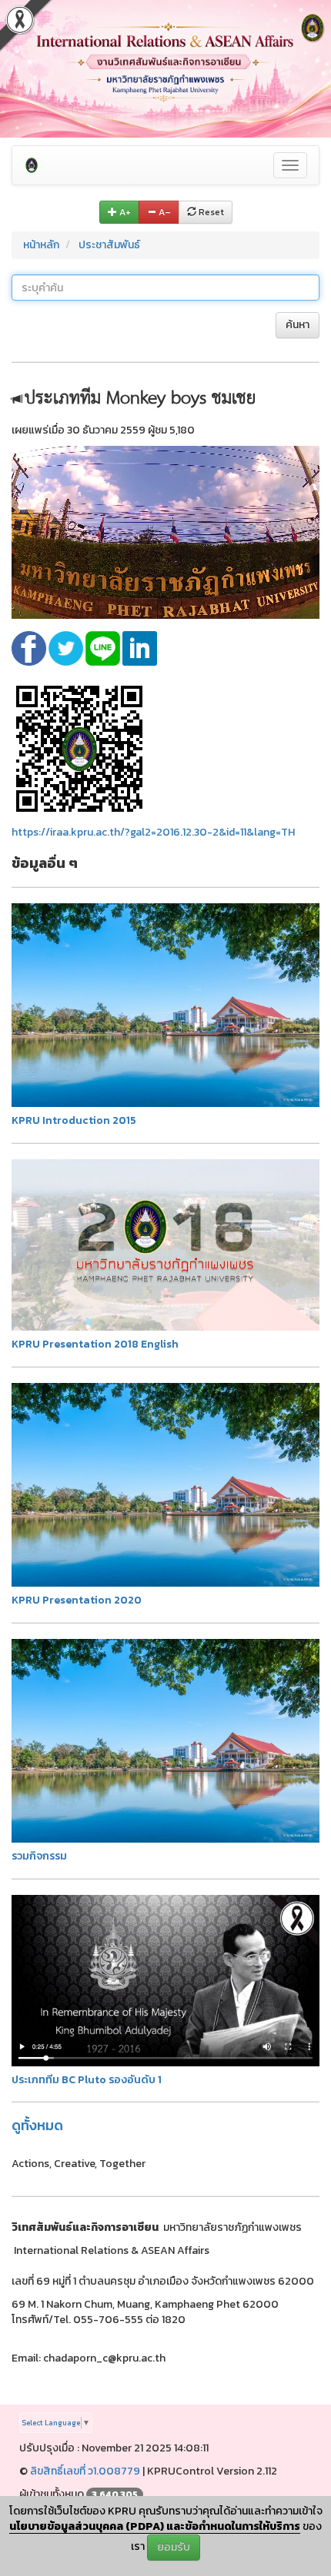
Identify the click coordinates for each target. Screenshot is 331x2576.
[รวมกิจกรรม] (165, 1740)
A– (164, 212)
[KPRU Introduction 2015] (165, 1004)
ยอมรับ (174, 2547)
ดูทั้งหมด (37, 2125)
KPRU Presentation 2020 (77, 1600)
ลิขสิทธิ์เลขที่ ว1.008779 (85, 2471)
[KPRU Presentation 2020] (165, 1484)
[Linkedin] (140, 648)
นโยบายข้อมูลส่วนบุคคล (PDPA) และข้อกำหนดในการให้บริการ (155, 2526)
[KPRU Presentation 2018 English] (165, 1244)
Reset (210, 212)
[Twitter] (67, 648)
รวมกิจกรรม (39, 1856)
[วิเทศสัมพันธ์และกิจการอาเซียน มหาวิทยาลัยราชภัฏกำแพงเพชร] (32, 165)
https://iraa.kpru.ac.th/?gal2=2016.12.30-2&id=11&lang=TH (153, 832)
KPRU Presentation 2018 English (95, 1344)
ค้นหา (298, 325)
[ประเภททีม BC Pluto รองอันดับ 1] (165, 1980)
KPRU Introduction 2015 (74, 1120)
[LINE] (104, 648)
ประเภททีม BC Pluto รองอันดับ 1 (87, 2080)
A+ (124, 212)
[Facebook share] (30, 648)
